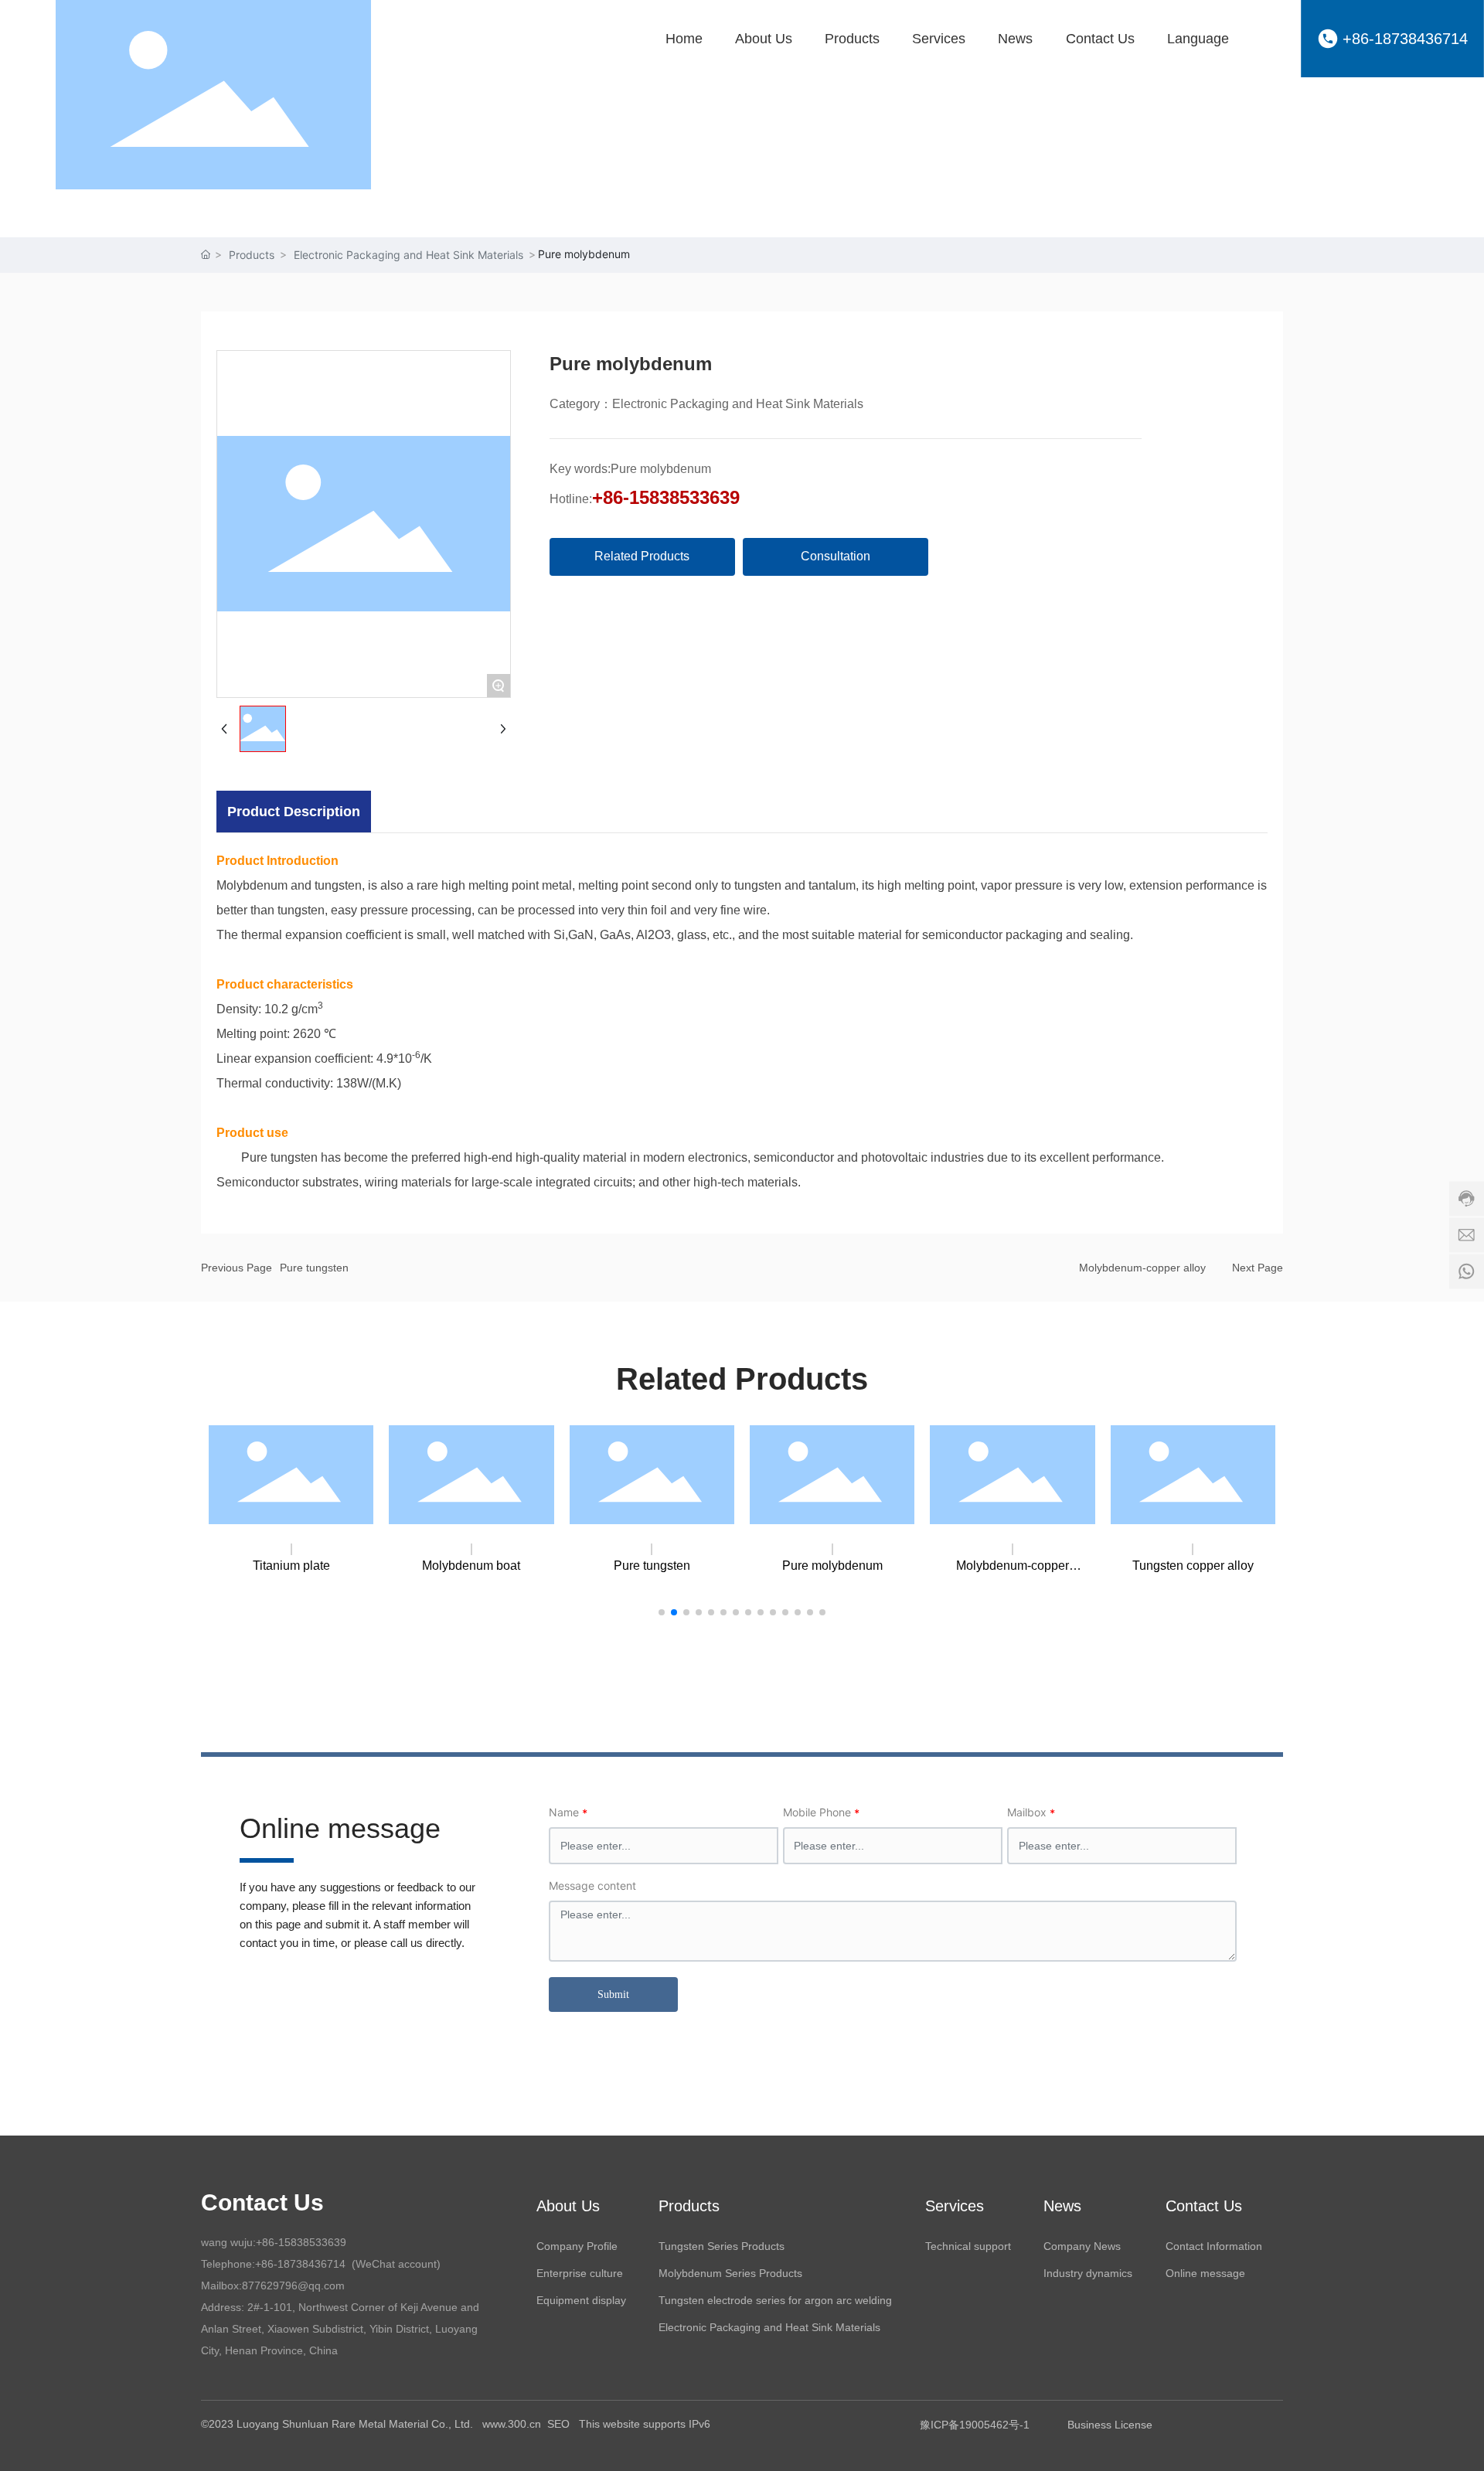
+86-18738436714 (1405, 39)
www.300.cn (512, 2424)
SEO (560, 2424)
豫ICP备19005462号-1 (975, 2425)
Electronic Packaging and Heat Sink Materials (408, 255)
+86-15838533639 (666, 497)
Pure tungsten (314, 1268)
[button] (662, 1612)
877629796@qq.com (293, 2286)
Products (252, 255)
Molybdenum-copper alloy (1142, 1268)
